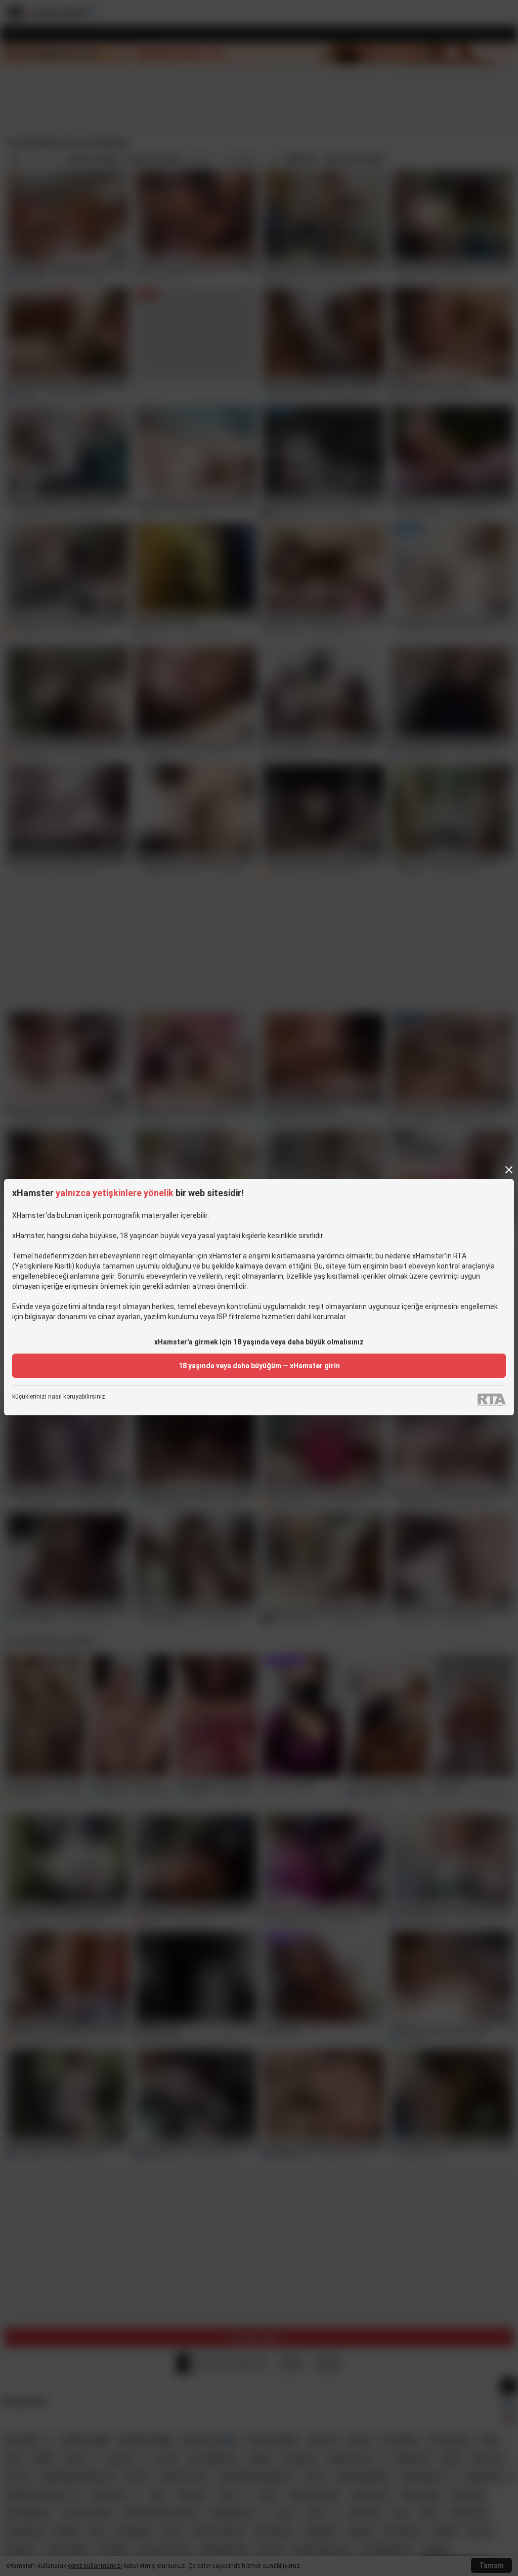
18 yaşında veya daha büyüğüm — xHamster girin (259, 1366)
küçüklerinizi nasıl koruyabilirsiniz (59, 1397)
